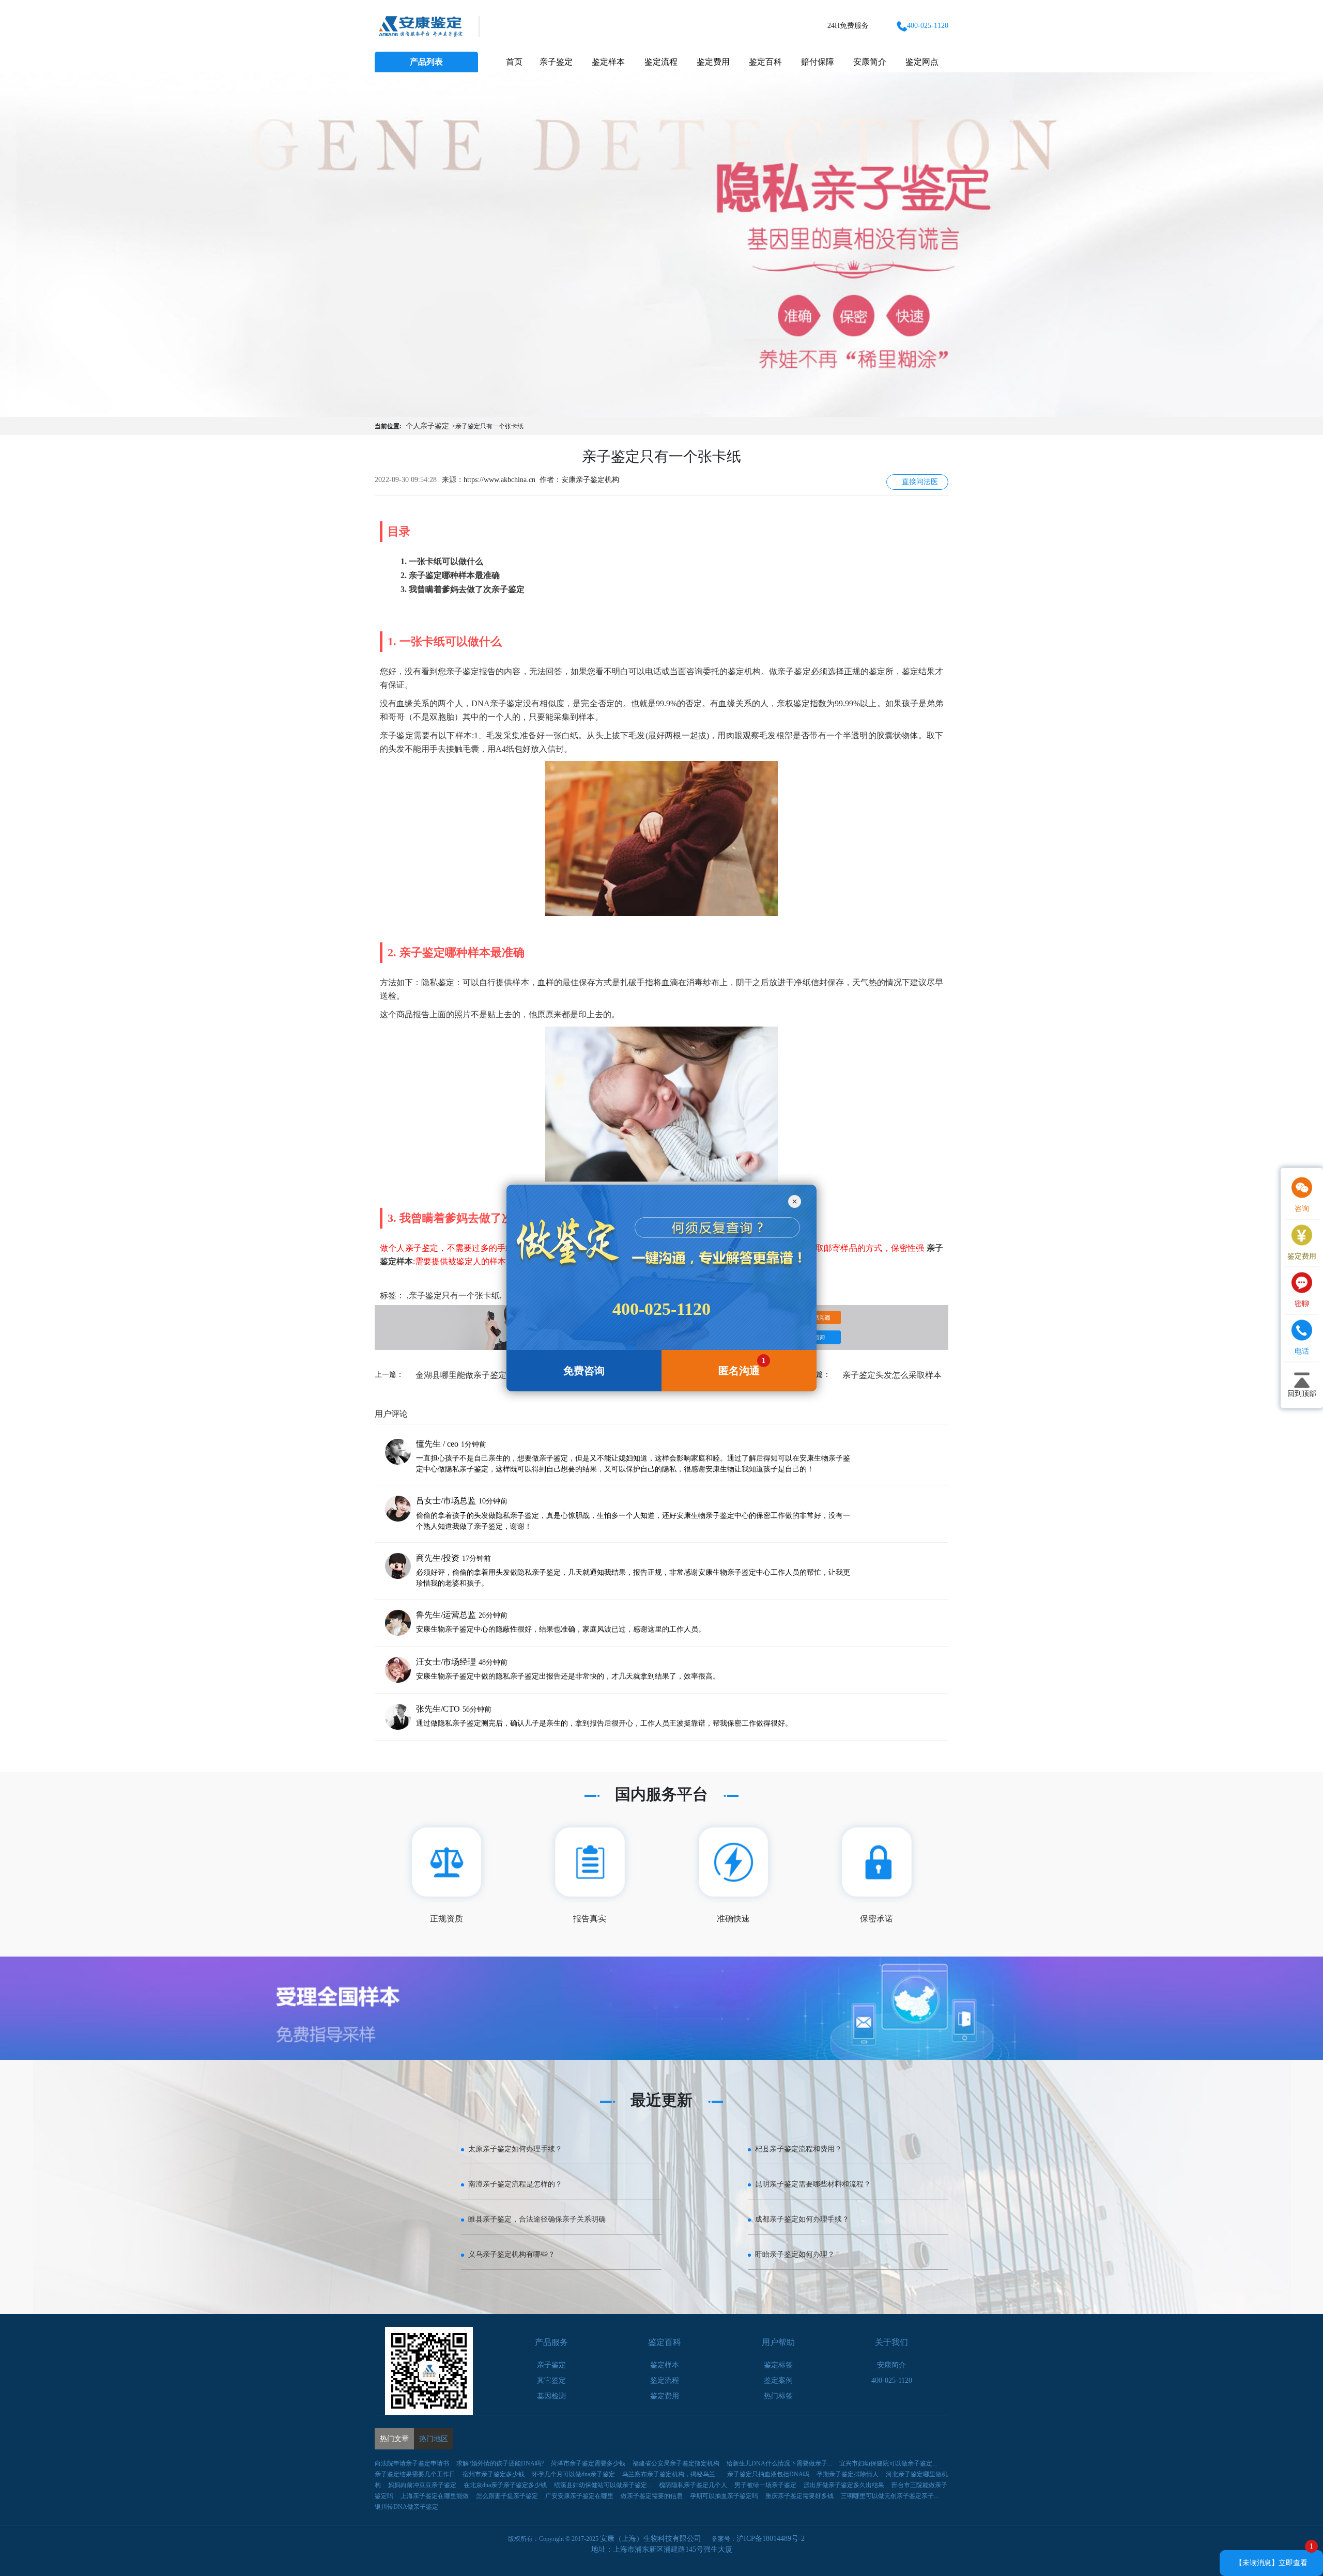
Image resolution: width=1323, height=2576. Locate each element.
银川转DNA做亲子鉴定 (406, 2507)
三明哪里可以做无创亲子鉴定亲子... (890, 2496)
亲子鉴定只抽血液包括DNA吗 (768, 2474)
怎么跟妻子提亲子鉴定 (507, 2496)
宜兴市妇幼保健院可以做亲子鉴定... (888, 2463)
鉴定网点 (922, 62)
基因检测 (551, 2396)
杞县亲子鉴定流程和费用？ (798, 2149)
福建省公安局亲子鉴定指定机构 (676, 2463)
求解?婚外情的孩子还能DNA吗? (500, 2463)
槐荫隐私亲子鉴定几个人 (693, 2485)
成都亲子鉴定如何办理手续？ (802, 2219)
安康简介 (870, 62)
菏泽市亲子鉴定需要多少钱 (588, 2463)
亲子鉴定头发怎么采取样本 (892, 1375)
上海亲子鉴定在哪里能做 (435, 2496)
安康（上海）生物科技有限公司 (651, 2539)
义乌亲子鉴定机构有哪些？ (512, 2254)
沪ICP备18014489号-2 (771, 2539)
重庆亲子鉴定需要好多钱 (799, 2496)
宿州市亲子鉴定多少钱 (494, 2474)
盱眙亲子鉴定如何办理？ (795, 2254)
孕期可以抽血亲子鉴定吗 (724, 2496)
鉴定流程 (661, 62)
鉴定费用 (713, 62)
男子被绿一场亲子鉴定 (765, 2485)
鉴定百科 (765, 62)
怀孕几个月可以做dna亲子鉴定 (573, 2474)
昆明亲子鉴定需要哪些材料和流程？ (813, 2184)
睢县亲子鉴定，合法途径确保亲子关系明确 (537, 2219)
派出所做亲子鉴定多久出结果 (844, 2485)
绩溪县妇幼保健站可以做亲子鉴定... (603, 2485)
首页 (514, 62)
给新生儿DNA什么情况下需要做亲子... (779, 2463)
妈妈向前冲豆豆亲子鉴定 (422, 2485)
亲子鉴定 (556, 62)
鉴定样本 (608, 62)
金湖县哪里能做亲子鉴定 (461, 1375)
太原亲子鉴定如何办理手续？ (515, 2149)
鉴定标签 (778, 2365)
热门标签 (778, 2396)
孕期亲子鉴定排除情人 (848, 2474)
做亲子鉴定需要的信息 (652, 2496)
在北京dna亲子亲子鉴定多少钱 (505, 2485)
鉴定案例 (778, 2380)
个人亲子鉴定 (427, 426)
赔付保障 (818, 62)
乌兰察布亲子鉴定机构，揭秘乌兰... (671, 2474)
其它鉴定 (551, 2380)
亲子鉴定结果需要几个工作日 (415, 2474)
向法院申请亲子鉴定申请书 (412, 2463)
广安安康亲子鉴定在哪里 (579, 2496)
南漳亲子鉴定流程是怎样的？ (515, 2184)
